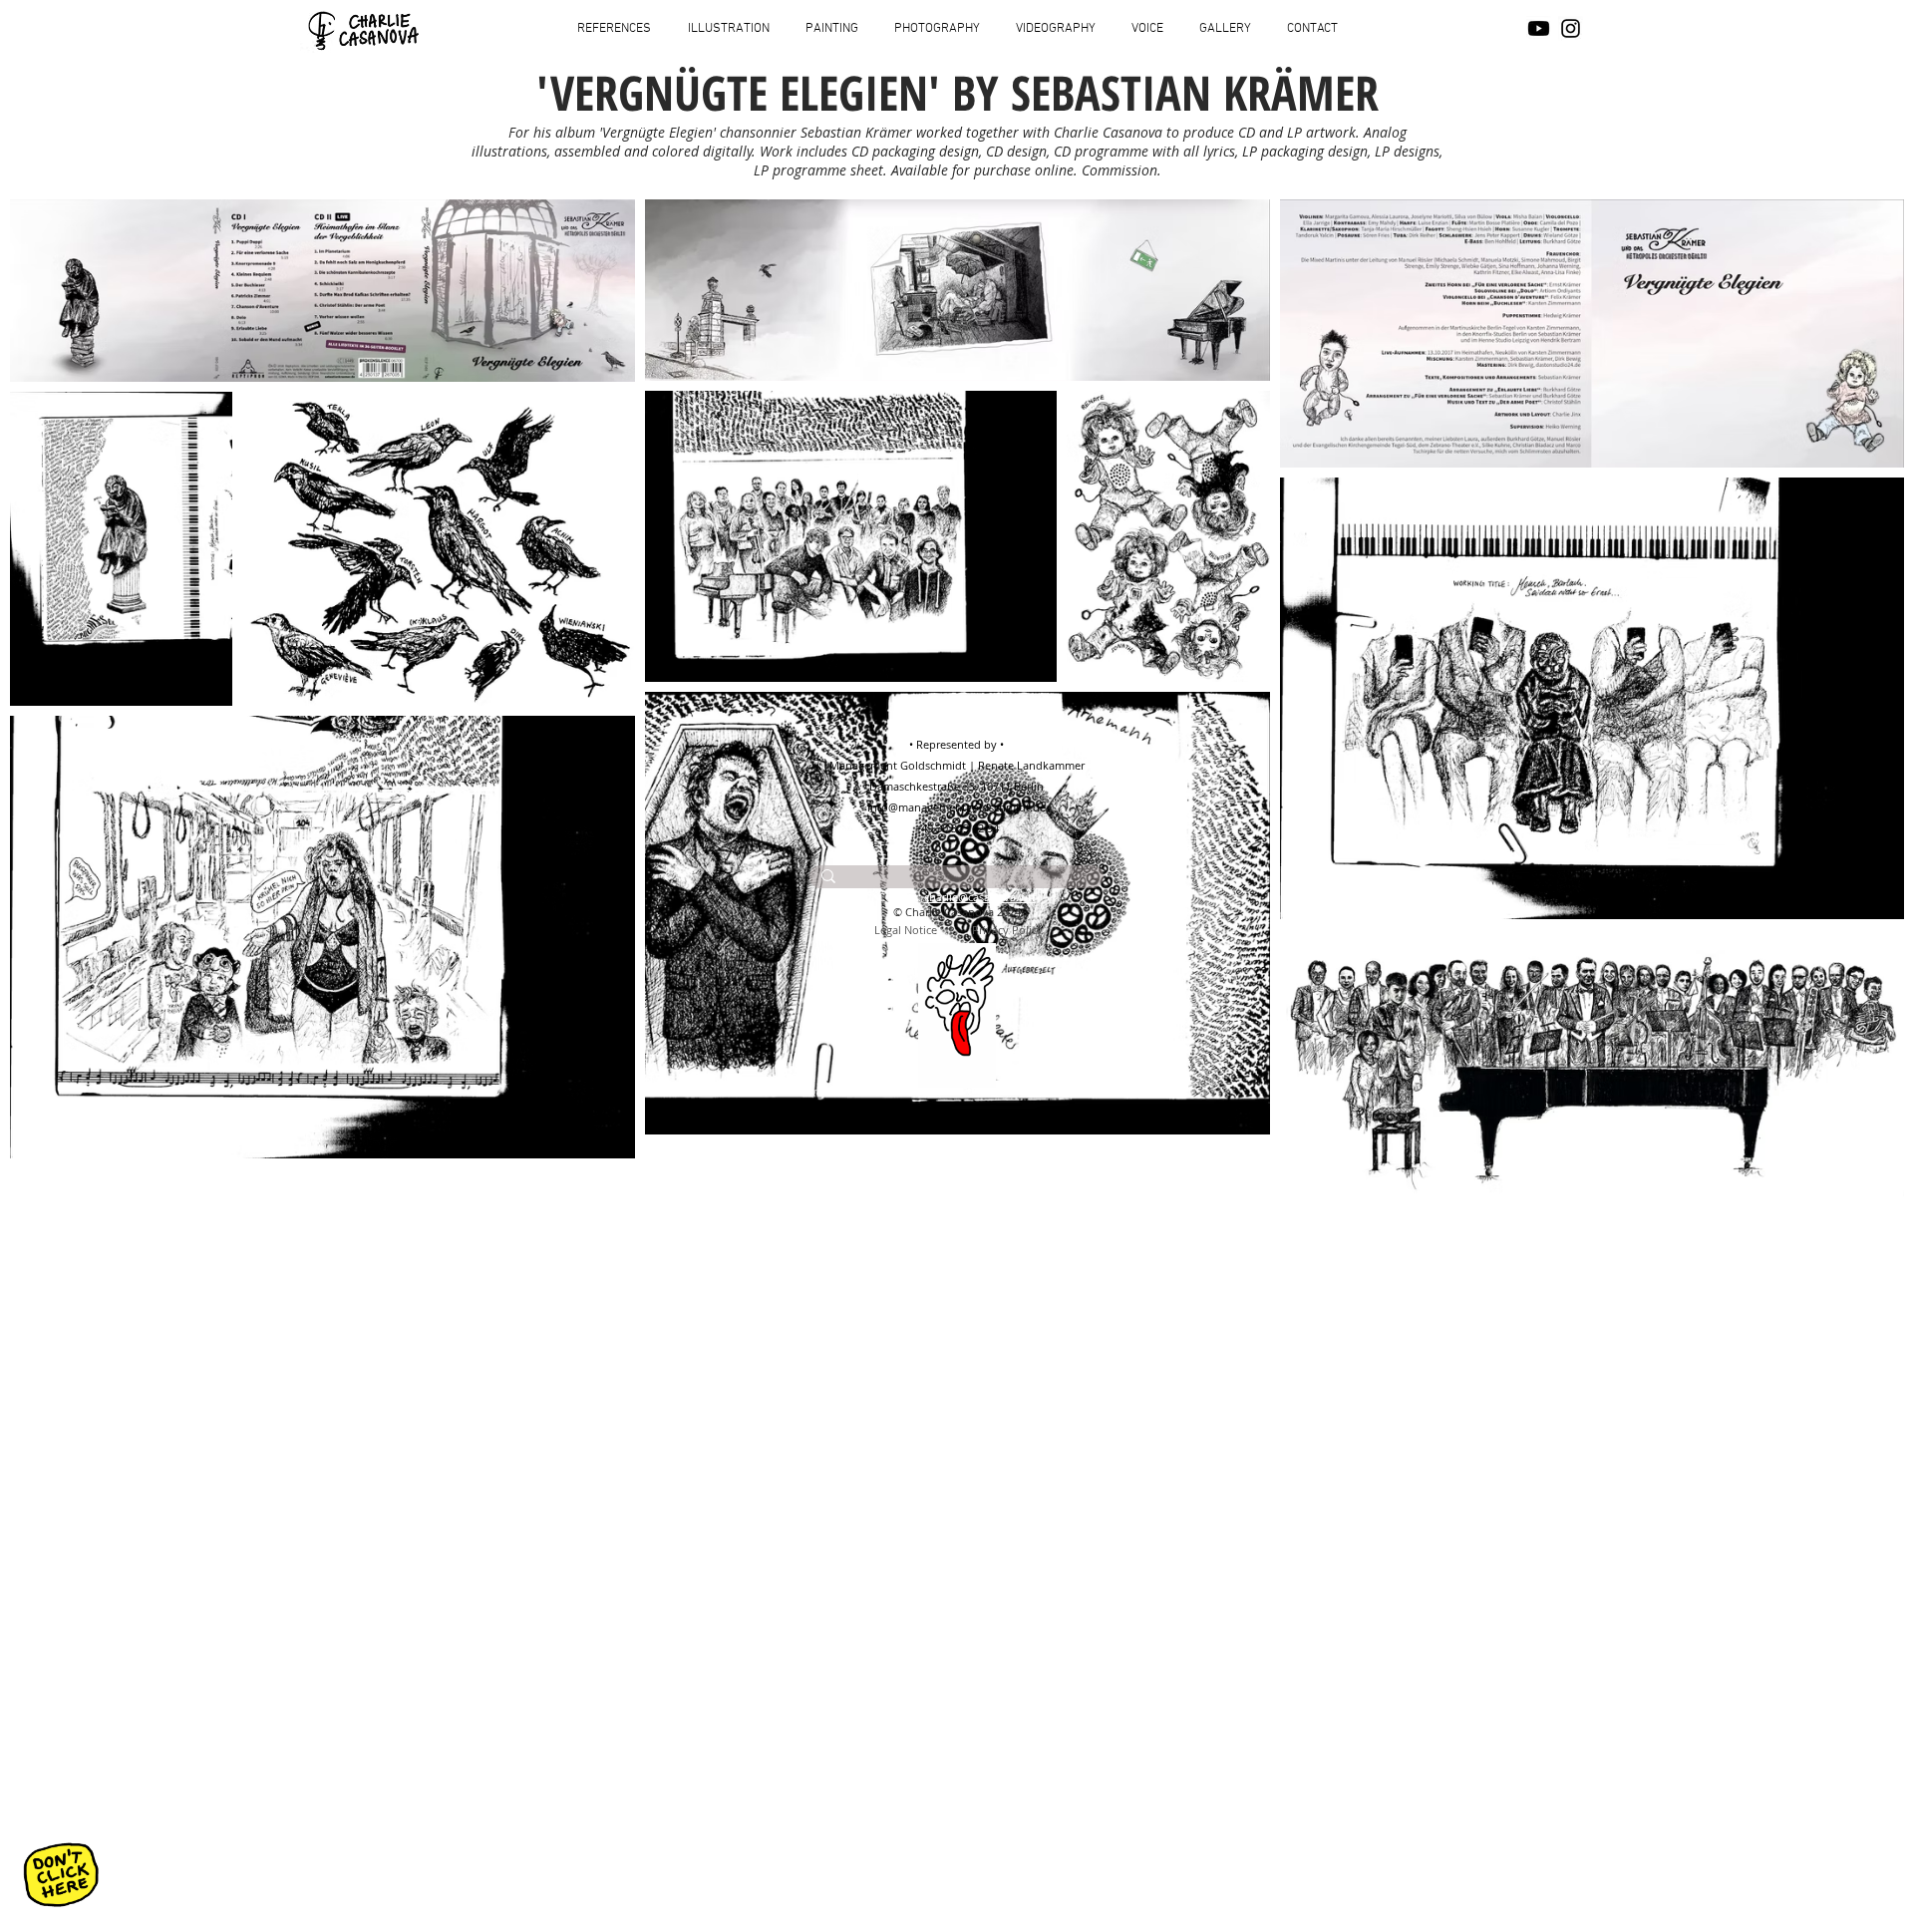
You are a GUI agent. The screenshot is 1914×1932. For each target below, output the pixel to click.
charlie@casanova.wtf (980, 897)
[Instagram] (1571, 28)
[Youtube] (1539, 28)
